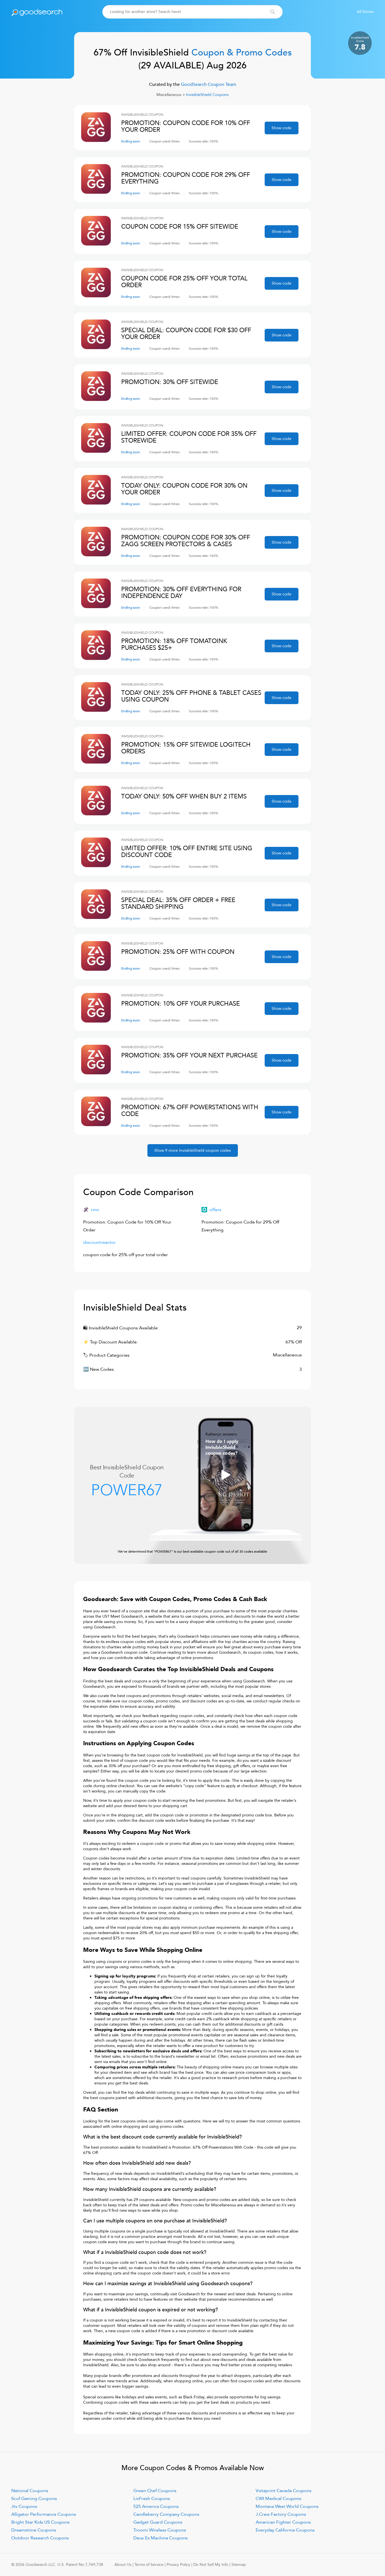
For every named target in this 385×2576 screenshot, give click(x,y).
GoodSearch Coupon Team (208, 84)
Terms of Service (149, 2565)
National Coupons (30, 2491)
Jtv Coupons (24, 2506)
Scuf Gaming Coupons (34, 2499)
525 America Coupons (156, 2506)
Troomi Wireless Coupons (160, 2530)
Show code (282, 128)
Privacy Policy (178, 2565)
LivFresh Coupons (152, 2499)
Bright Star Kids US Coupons (40, 2522)
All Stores (365, 12)
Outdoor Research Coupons (40, 2538)
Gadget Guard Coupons (158, 2522)
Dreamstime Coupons (34, 2530)
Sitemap (239, 2565)
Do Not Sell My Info (211, 2565)
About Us (123, 2565)
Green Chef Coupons (155, 2491)
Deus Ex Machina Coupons (161, 2538)
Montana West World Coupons (287, 2506)
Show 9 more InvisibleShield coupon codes (193, 1150)
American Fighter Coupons (283, 2522)
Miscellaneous (169, 95)
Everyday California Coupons (285, 2530)
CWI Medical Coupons (278, 2499)
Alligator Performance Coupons (44, 2514)
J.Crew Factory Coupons (281, 2514)
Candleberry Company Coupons (166, 2514)
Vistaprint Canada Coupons (284, 2491)
